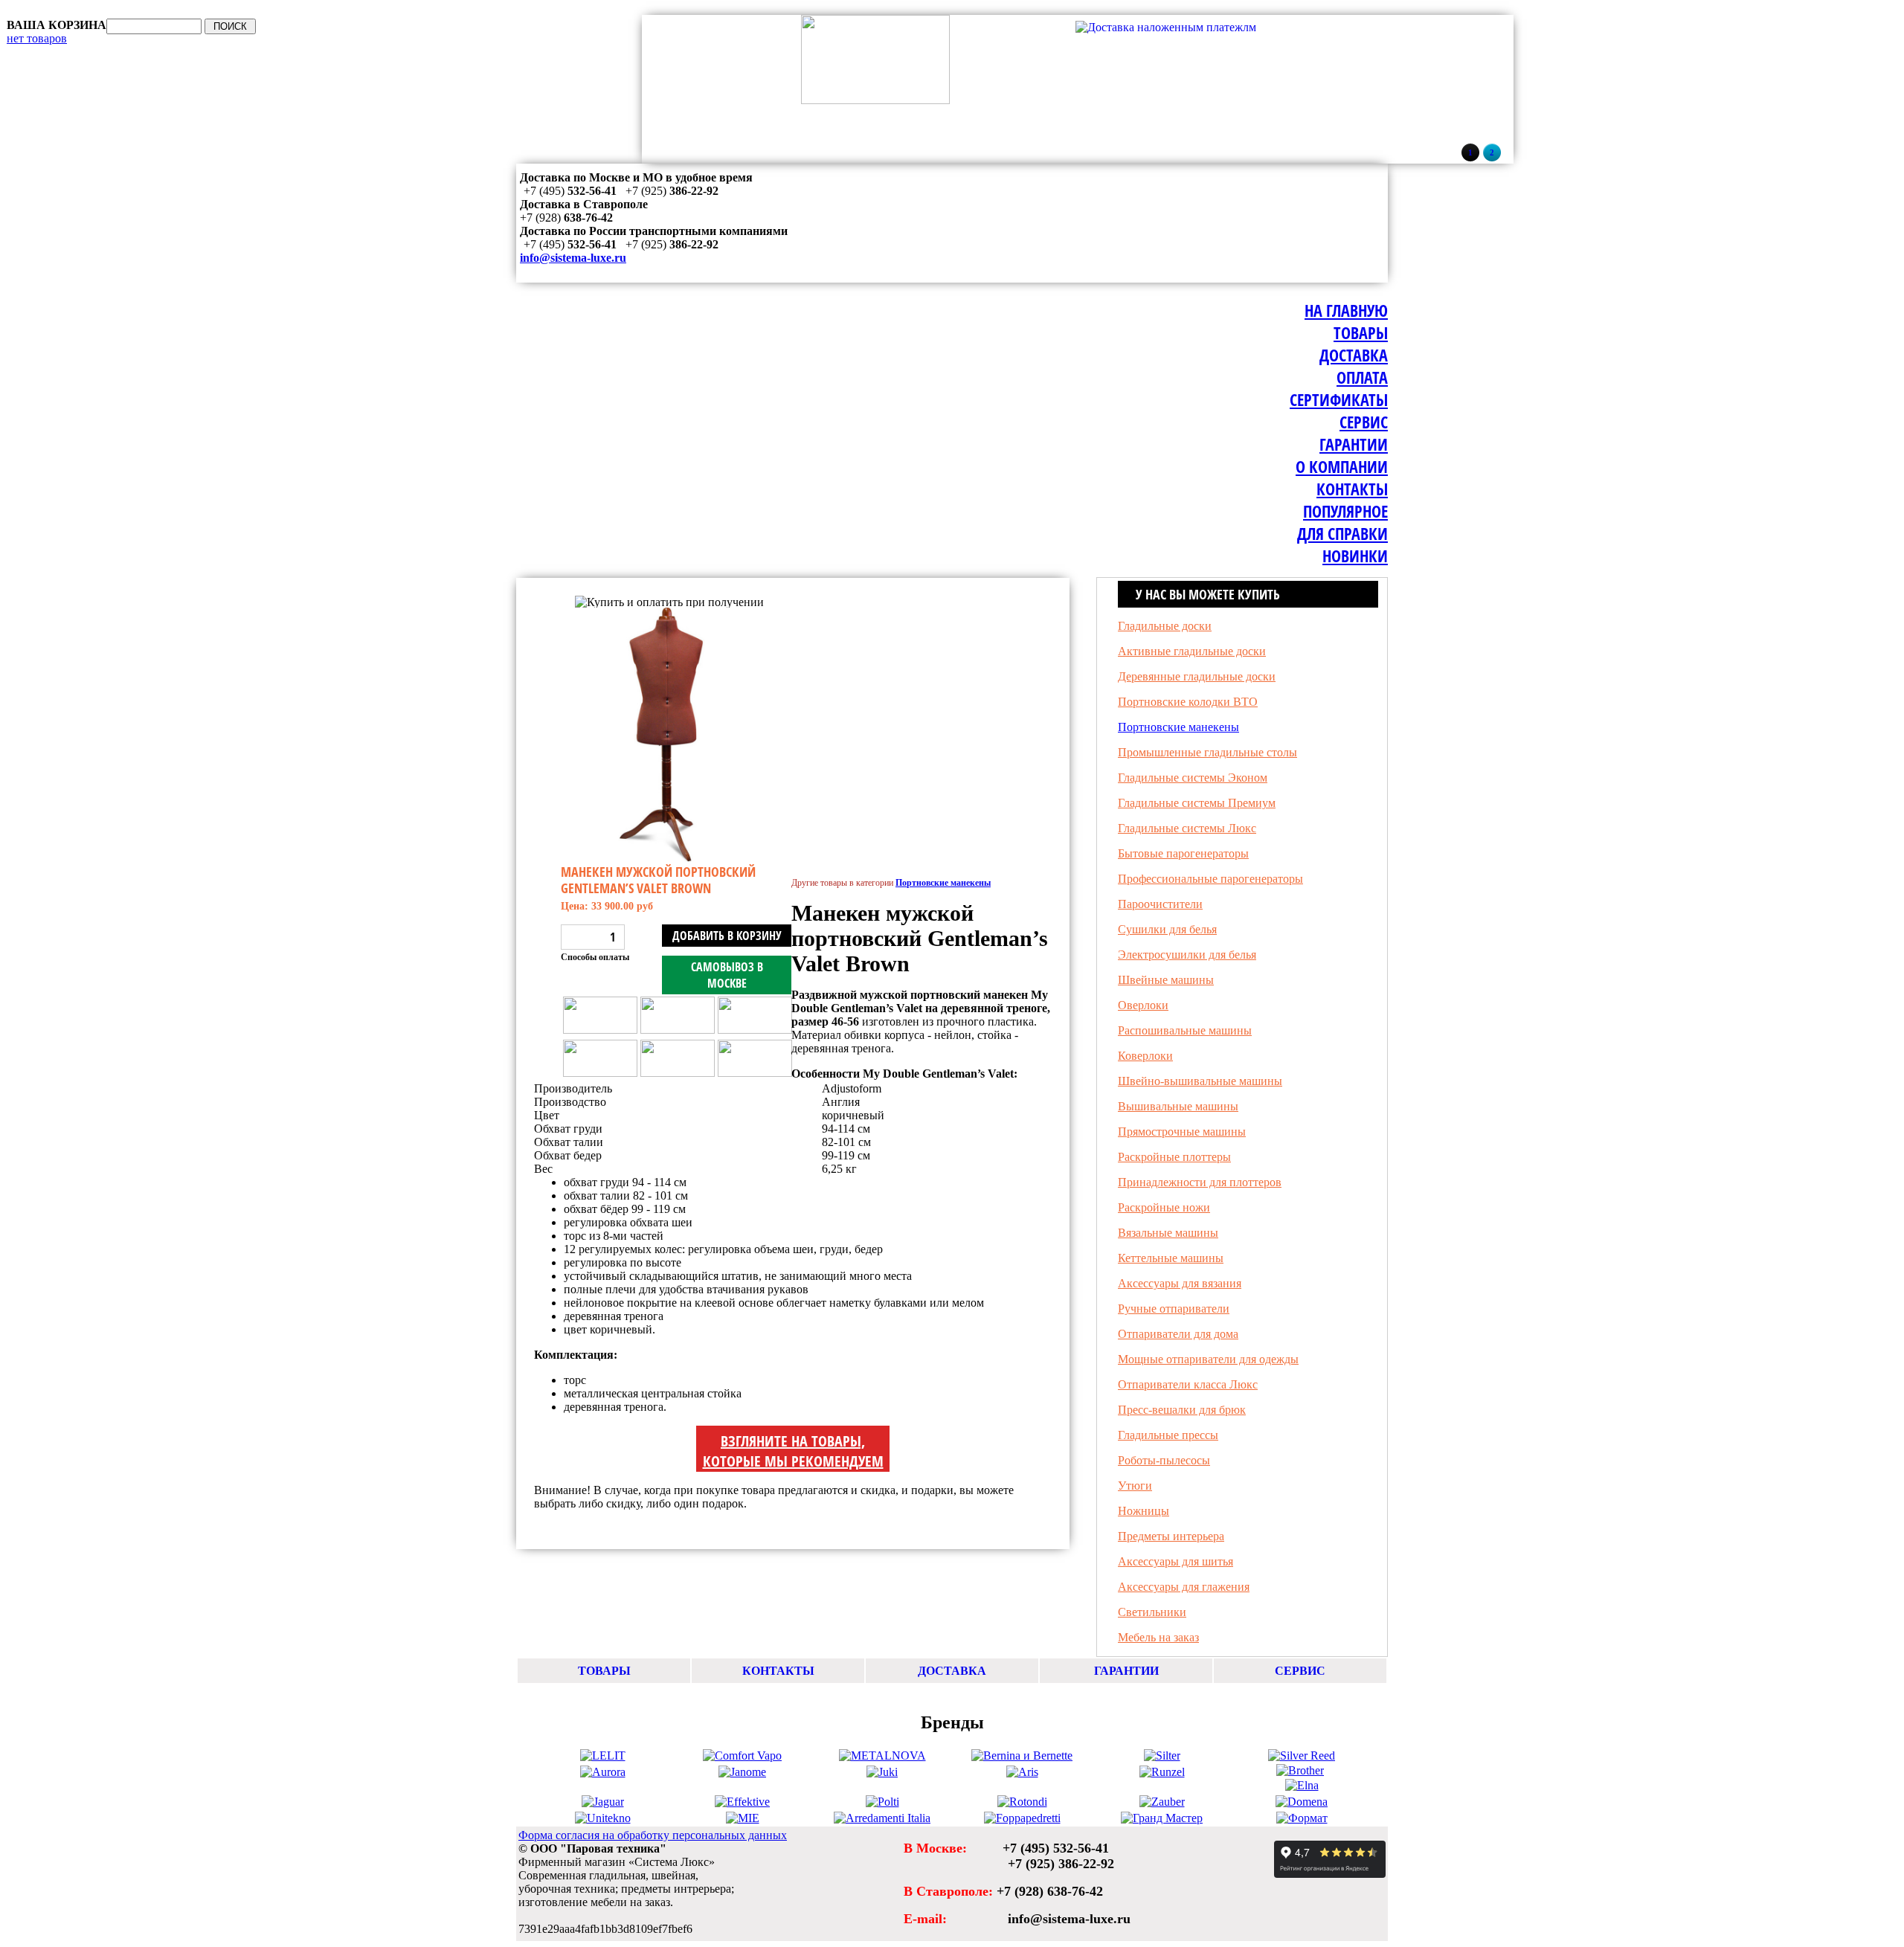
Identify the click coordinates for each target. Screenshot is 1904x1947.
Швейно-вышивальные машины (1200, 1081)
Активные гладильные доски (1192, 651)
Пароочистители (1160, 904)
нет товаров (37, 38)
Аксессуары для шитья (1175, 1561)
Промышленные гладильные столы (1207, 752)
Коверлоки (1145, 1056)
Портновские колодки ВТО (1188, 702)
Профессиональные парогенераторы (1210, 879)
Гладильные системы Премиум (1197, 803)
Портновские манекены (595, 589)
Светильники (1152, 1612)
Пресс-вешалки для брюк (1182, 1410)
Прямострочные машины (1182, 1132)
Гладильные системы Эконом (1193, 778)
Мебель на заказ (1158, 1637)
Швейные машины (1166, 980)
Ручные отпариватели (1174, 1309)
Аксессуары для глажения (1184, 1587)
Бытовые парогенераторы (1183, 853)
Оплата (1362, 377)
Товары (1361, 332)
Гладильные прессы (1168, 1435)
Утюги (1135, 1486)
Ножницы (1144, 1511)
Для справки (1342, 533)
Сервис (1364, 422)
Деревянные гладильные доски (1197, 676)
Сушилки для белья (1167, 929)
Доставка (1354, 355)
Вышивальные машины (1178, 1106)
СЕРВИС (1300, 1671)
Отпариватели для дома (1178, 1334)
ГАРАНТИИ (1126, 1671)
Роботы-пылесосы (1164, 1460)
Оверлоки (1143, 1005)
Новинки (1355, 556)
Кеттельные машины (1171, 1258)
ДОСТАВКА (952, 1671)
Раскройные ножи (1164, 1207)
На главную (1346, 310)
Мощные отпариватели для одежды (1208, 1359)
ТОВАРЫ (604, 1671)
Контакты (1352, 489)
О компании (1342, 466)
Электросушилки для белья (1187, 955)
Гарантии (1354, 444)
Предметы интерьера (1171, 1536)
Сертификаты (1339, 399)
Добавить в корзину (727, 936)
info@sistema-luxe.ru (573, 258)
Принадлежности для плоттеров (1200, 1182)
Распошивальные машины (1185, 1030)
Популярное (1345, 511)
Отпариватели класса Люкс (1188, 1384)
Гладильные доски (1165, 626)
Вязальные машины (1168, 1233)
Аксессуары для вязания (1180, 1283)
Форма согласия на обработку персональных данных (653, 1835)
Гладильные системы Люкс (1187, 828)
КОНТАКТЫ (778, 1671)
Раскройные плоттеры (1174, 1157)
